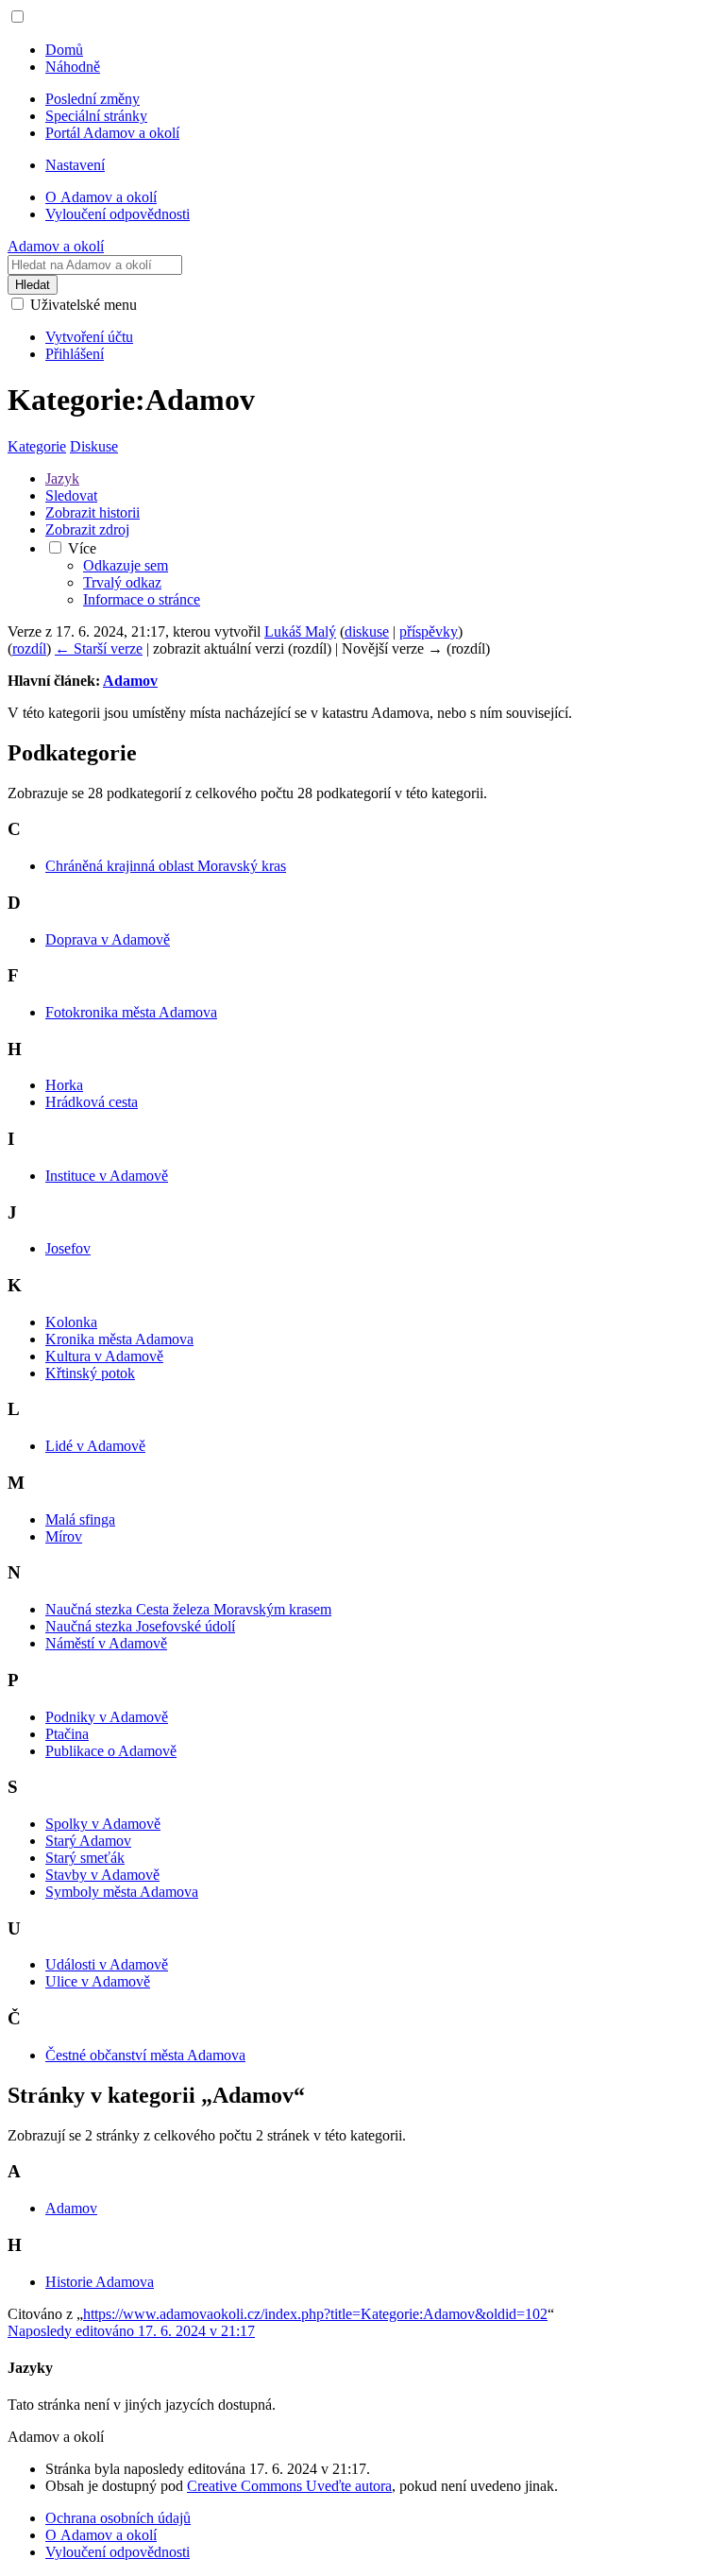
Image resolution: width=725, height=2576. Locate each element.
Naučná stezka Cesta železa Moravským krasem (188, 1609)
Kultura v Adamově (104, 1356)
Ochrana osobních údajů (118, 2518)
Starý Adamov (88, 1841)
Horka (64, 1085)
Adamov (130, 681)
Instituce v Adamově (107, 1176)
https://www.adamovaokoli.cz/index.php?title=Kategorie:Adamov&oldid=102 (315, 2314)
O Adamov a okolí (101, 2535)
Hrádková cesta (92, 1102)
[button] (17, 17)
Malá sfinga (80, 1519)
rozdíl (29, 648)
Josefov (68, 1248)
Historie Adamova (100, 2282)
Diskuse (94, 446)
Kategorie (37, 446)
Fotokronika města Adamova (131, 1012)
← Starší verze (99, 648)
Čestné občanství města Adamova (145, 2055)
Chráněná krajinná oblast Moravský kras (166, 866)
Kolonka (71, 1322)
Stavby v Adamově (102, 1875)
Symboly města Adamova (122, 1892)
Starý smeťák (85, 1858)
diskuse (367, 631)
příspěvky (429, 631)
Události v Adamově (107, 1964)
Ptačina (67, 1734)
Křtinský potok (90, 1373)
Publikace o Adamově (111, 1751)
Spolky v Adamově (103, 1824)
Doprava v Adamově (108, 939)
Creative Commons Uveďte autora (289, 2486)
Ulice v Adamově (98, 1981)
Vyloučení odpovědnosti (118, 2552)
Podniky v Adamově (107, 1717)
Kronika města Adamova (119, 1339)
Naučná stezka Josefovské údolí (140, 1626)
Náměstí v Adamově (106, 1643)
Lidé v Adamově (95, 1446)
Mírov (64, 1536)
